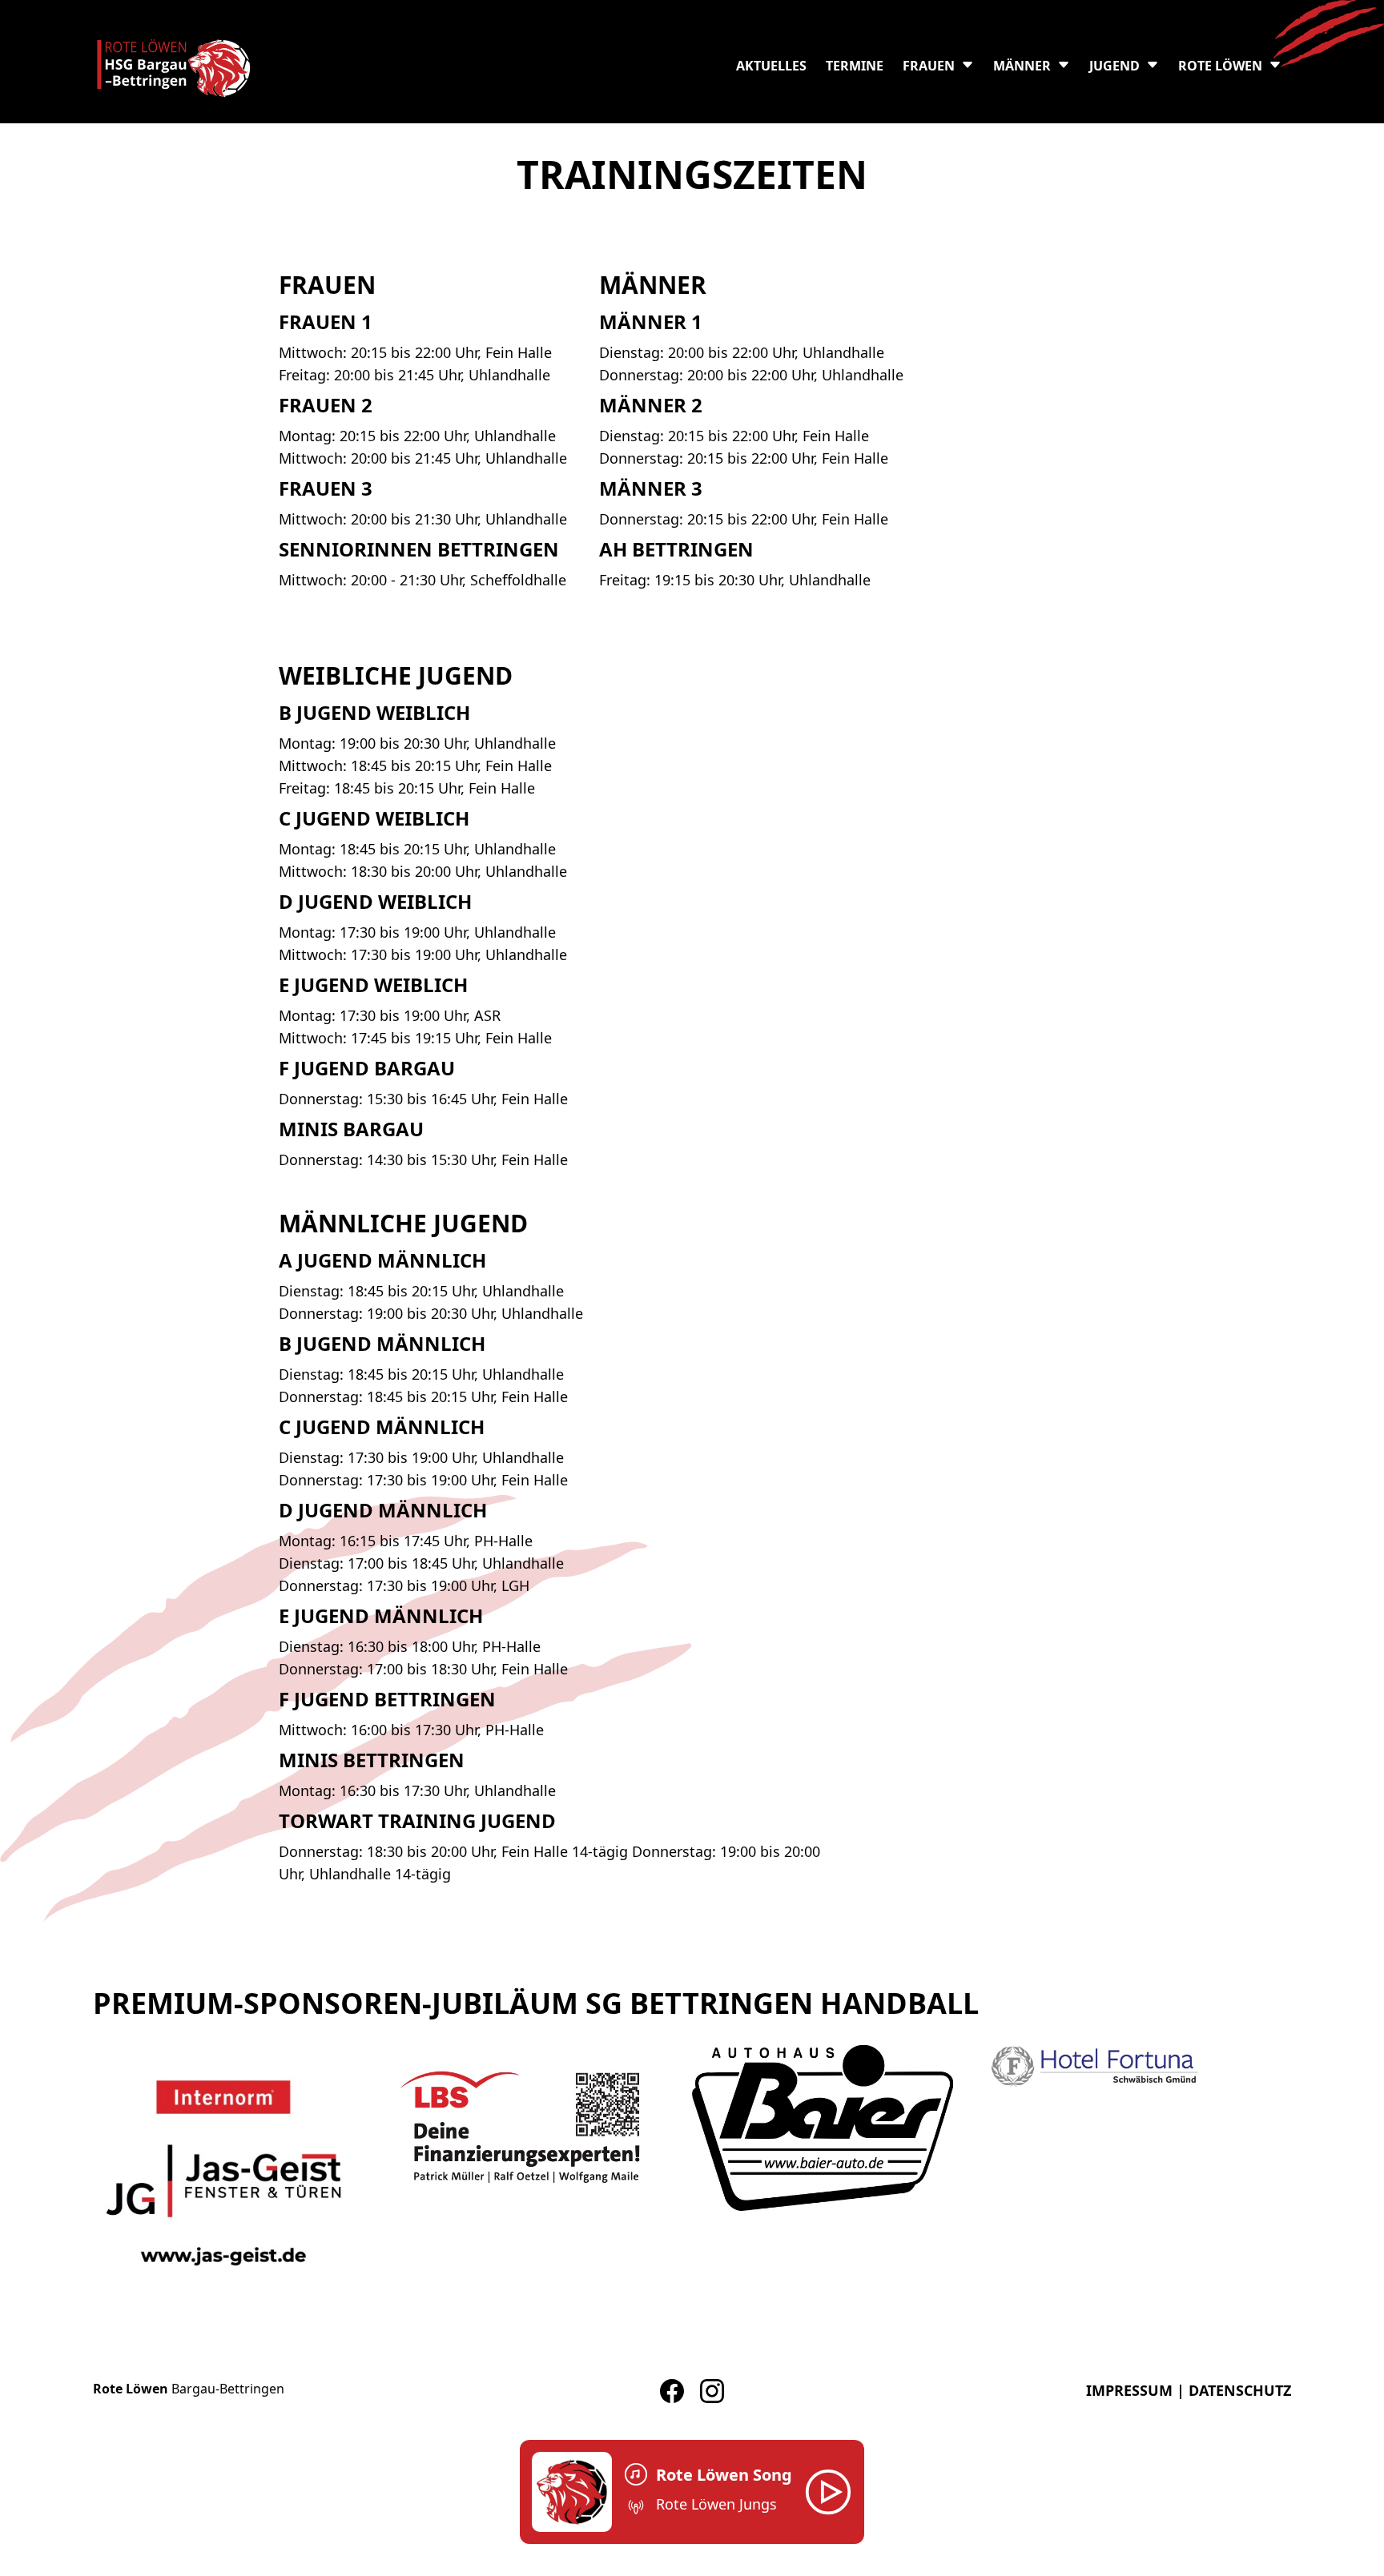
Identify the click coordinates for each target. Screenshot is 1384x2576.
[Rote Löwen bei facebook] (672, 2391)
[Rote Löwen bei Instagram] (712, 2391)
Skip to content (46, 10)
